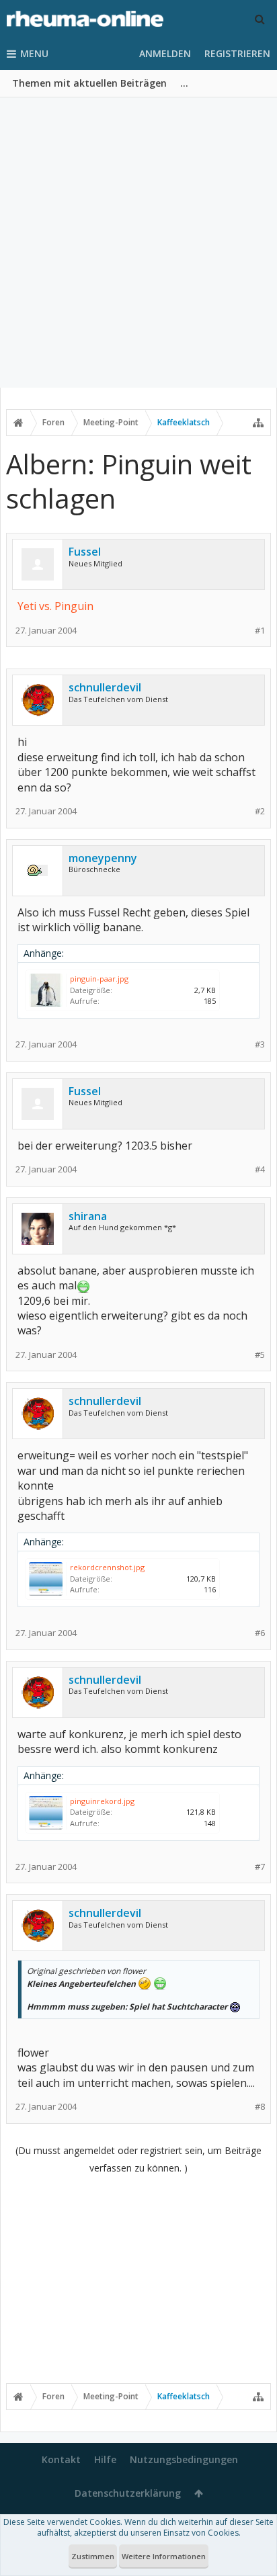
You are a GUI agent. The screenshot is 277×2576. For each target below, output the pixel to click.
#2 (260, 811)
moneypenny (103, 858)
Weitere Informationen (164, 2556)
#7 (260, 1867)
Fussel (85, 552)
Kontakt (61, 2459)
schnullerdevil (105, 687)
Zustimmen (93, 2556)
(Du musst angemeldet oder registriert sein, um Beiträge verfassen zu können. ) (138, 2159)
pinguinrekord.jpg (102, 1801)
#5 (260, 1355)
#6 (260, 1633)
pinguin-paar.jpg (99, 979)
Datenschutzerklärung (128, 2493)
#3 (260, 1044)
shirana (88, 1216)
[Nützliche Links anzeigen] (258, 423)
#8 (260, 2107)
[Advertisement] (138, 243)
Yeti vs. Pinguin (55, 606)
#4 (260, 1169)
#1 (260, 631)
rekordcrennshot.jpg (107, 1567)
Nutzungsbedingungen (184, 2459)
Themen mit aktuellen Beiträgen (89, 83)
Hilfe (105, 2459)
